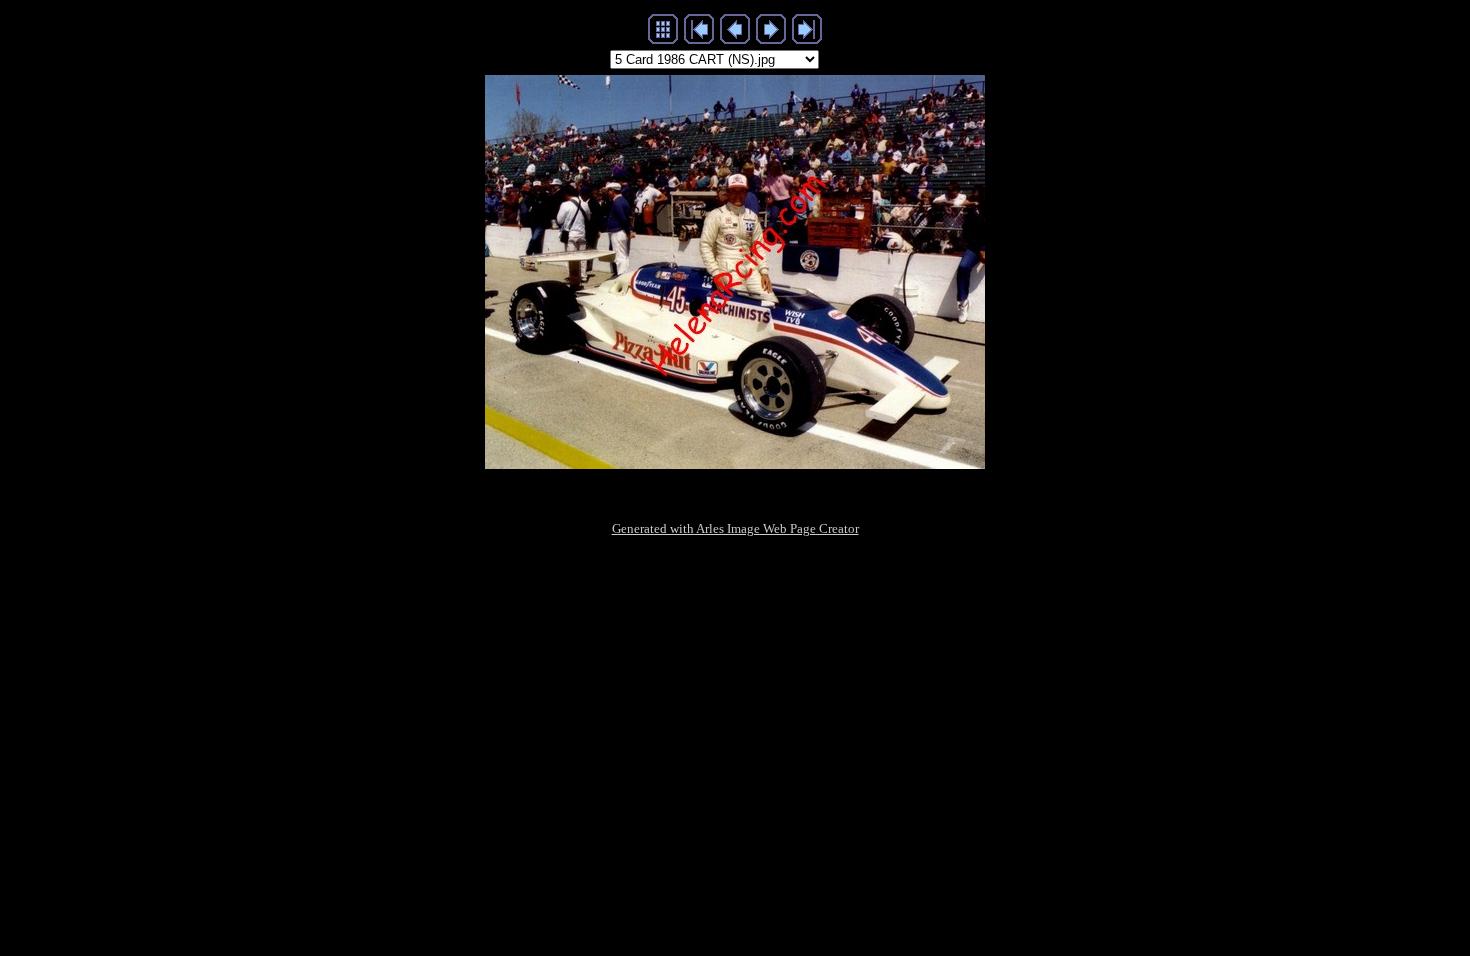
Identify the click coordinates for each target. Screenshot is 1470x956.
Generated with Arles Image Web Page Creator (735, 528)
